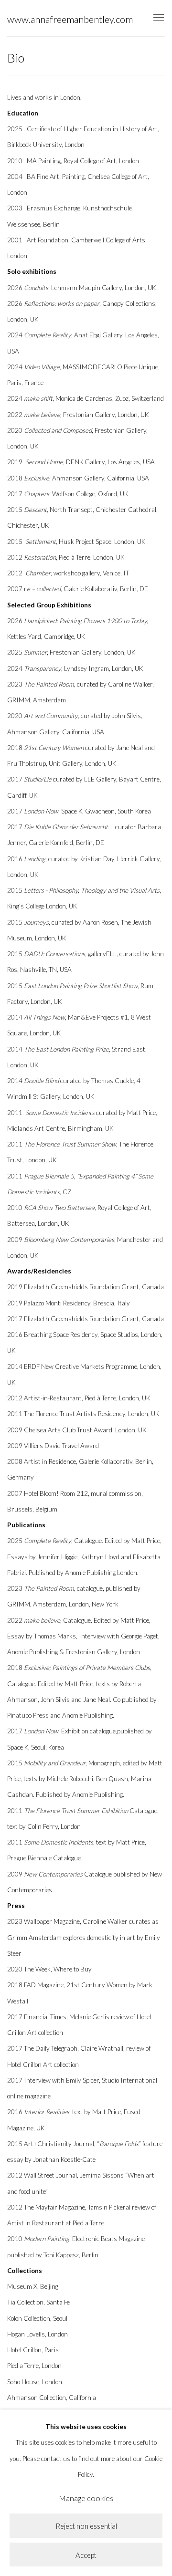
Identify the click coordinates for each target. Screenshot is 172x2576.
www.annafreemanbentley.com (70, 19)
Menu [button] (158, 18)
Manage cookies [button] (86, 2498)
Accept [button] (86, 2555)
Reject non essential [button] (86, 2526)
